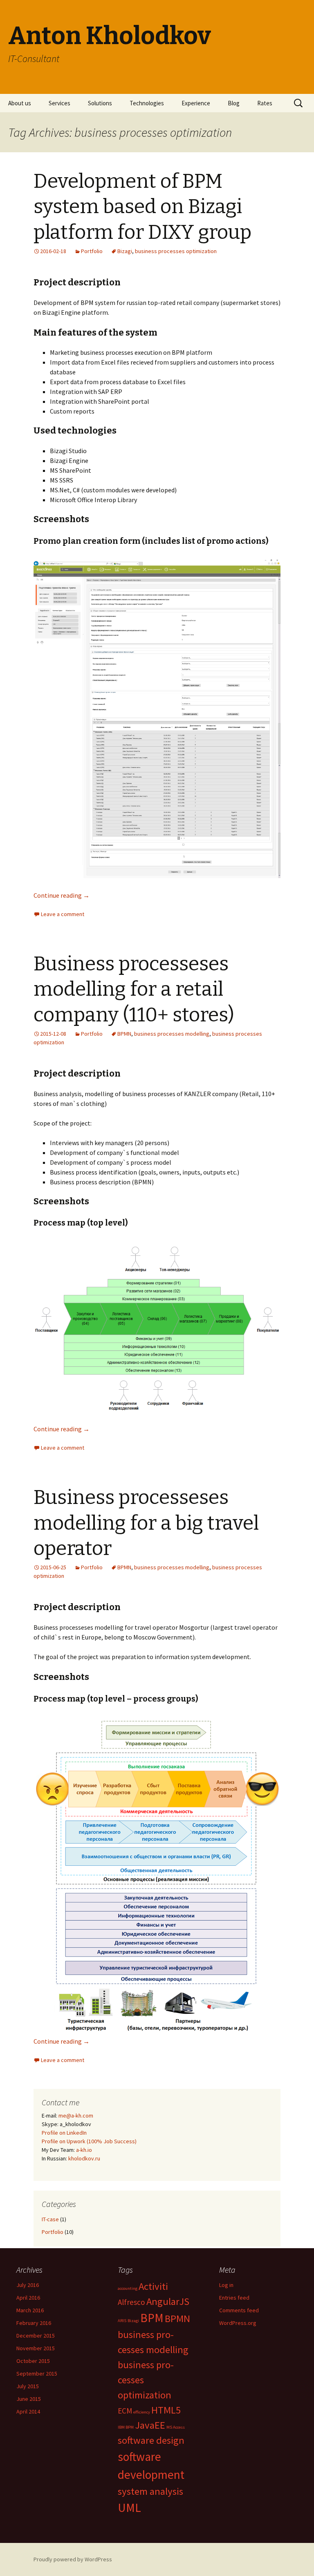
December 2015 (36, 2336)
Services (59, 103)
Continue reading (62, 895)
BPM (152, 2318)
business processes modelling (172, 1034)
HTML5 (166, 2410)
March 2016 (30, 2310)
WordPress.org (238, 2323)
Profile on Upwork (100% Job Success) (89, 2141)
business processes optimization (176, 251)
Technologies (147, 103)
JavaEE (150, 2425)
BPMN (124, 1034)
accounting (128, 2288)
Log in (226, 2285)
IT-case (50, 2219)
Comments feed (239, 2310)
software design (151, 2440)
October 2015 (33, 2361)
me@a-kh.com (76, 2116)
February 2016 (34, 2323)
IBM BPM (126, 2427)
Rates (265, 103)
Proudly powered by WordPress (73, 2559)
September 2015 (37, 2374)
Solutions (100, 103)
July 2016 (28, 2285)
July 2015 (28, 2386)
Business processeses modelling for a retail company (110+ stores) (134, 989)
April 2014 (28, 2411)
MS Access (176, 2427)
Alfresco (131, 2302)
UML (129, 2508)
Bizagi (125, 251)
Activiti (153, 2286)
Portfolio (92, 251)
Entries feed (234, 2298)
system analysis (150, 2491)
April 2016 (28, 2298)
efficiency (142, 2412)
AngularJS (168, 2301)
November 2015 (36, 2348)
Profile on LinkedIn (64, 2133)
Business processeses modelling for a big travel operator (146, 1523)
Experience (196, 103)
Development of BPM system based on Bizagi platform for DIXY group (142, 207)
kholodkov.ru (84, 2158)
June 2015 (29, 2399)
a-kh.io (84, 2150)
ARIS (122, 2321)
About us (20, 103)
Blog (234, 103)
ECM (125, 2411)
